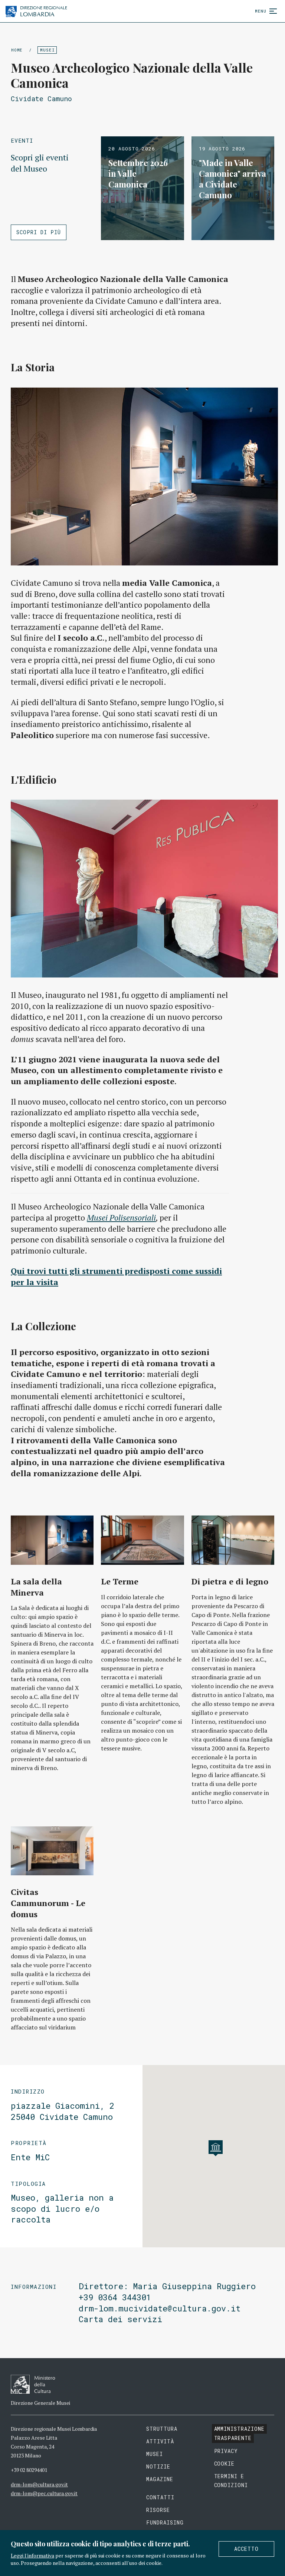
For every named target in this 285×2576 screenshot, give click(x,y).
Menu (261, 11)
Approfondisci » (142, 188)
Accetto (246, 2549)
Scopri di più (39, 232)
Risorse (158, 2510)
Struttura (162, 2429)
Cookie (225, 2464)
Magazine (160, 2479)
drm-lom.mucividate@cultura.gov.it (160, 2308)
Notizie (158, 2467)
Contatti (160, 2497)
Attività (160, 2441)
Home (17, 50)
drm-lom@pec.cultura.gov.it (44, 2493)
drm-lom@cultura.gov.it (39, 2484)
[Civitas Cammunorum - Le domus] (52, 1851)
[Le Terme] (142, 1540)
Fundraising (165, 2522)
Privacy (226, 2451)
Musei (47, 50)
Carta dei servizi (120, 2319)
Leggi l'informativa (32, 2555)
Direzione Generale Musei (40, 2403)
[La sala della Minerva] (52, 1540)
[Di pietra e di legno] (233, 1540)
